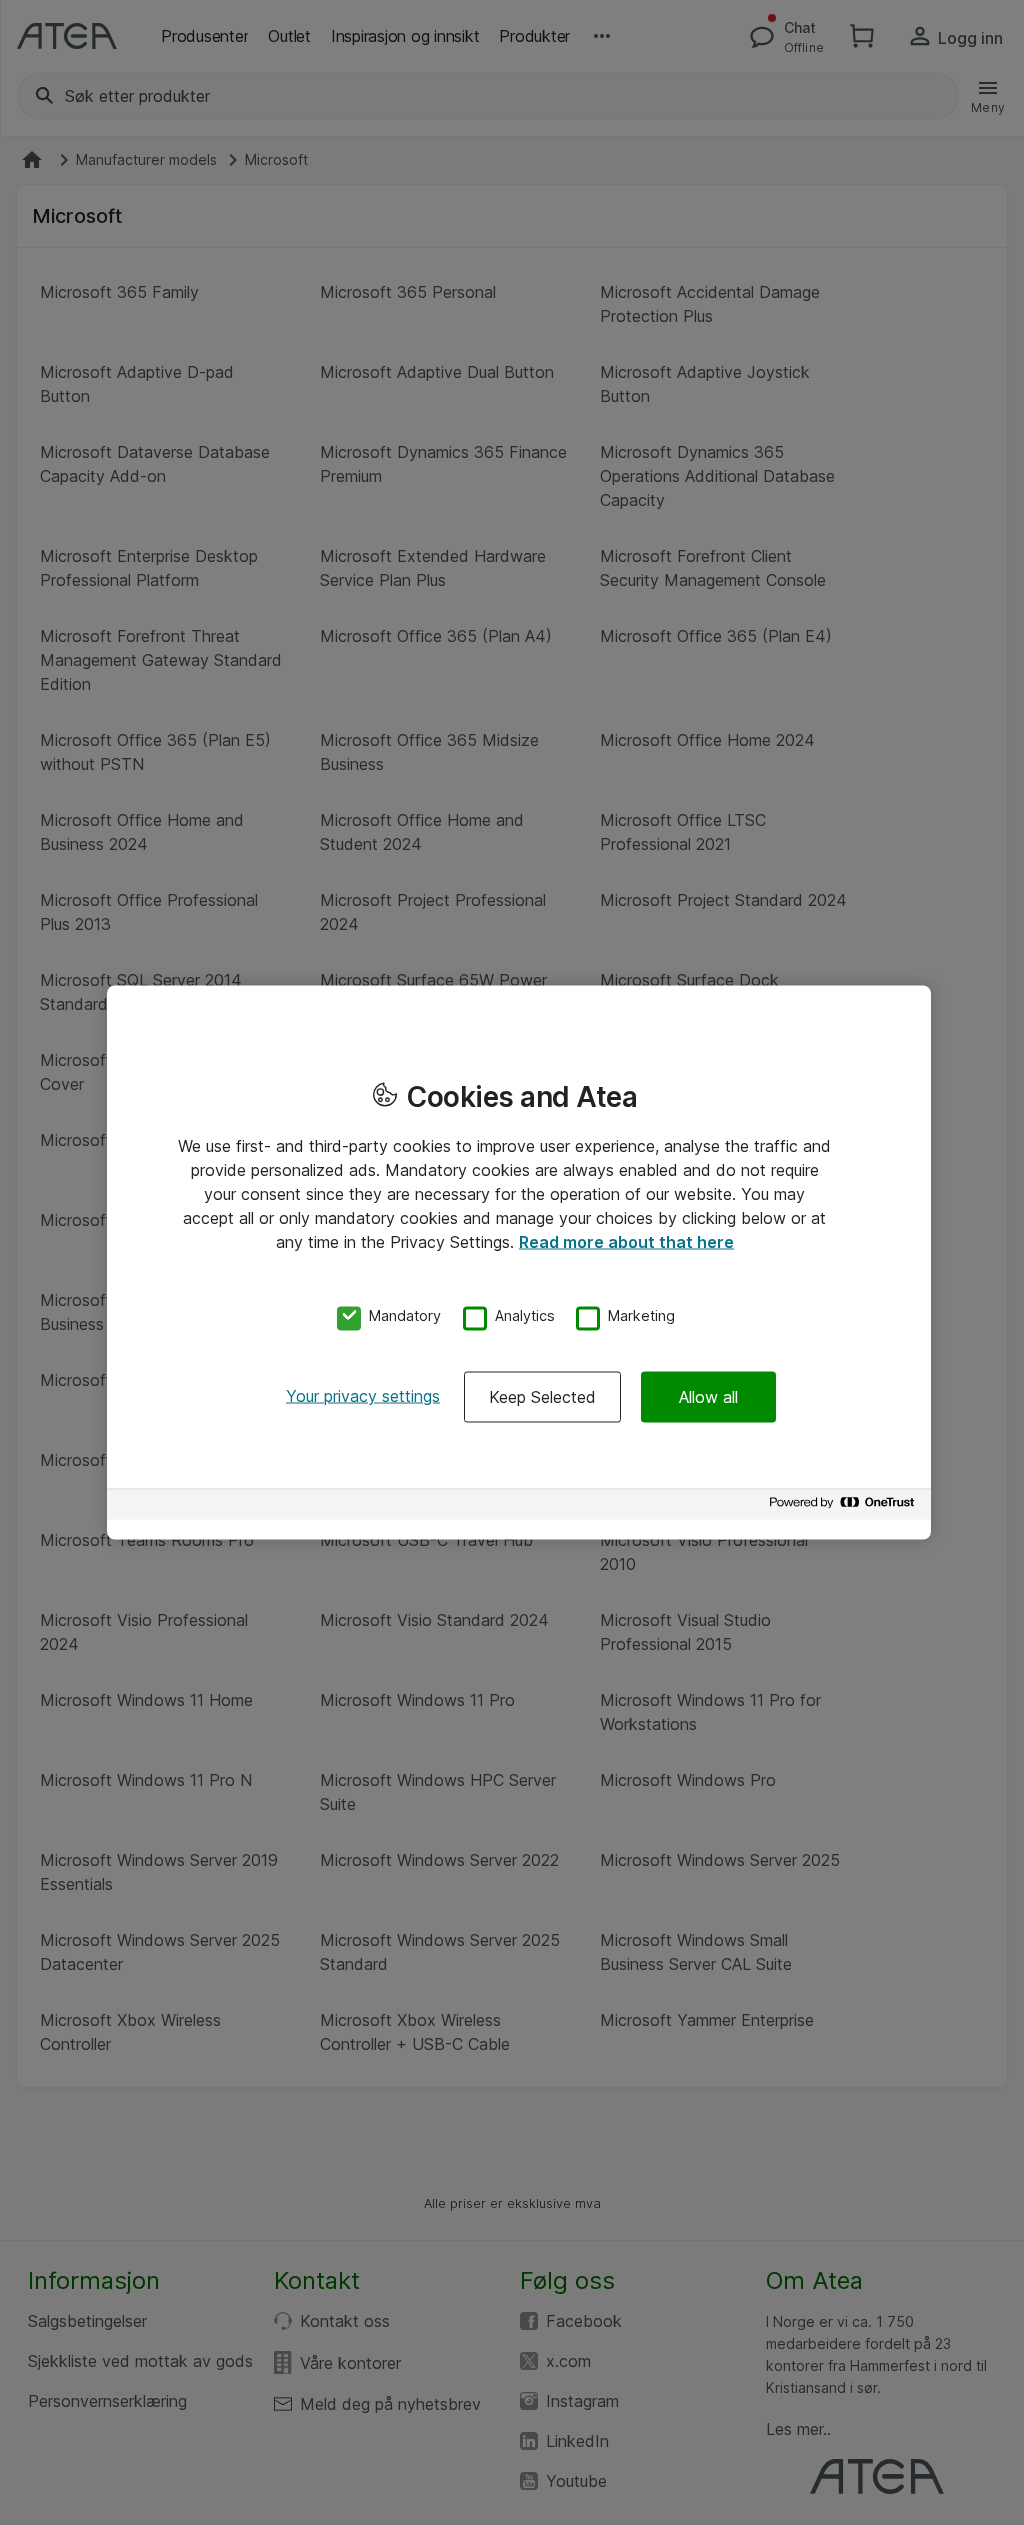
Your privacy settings (363, 1396)
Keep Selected (542, 1397)
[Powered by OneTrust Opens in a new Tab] (845, 1507)
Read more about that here (626, 1241)
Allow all (708, 1397)
